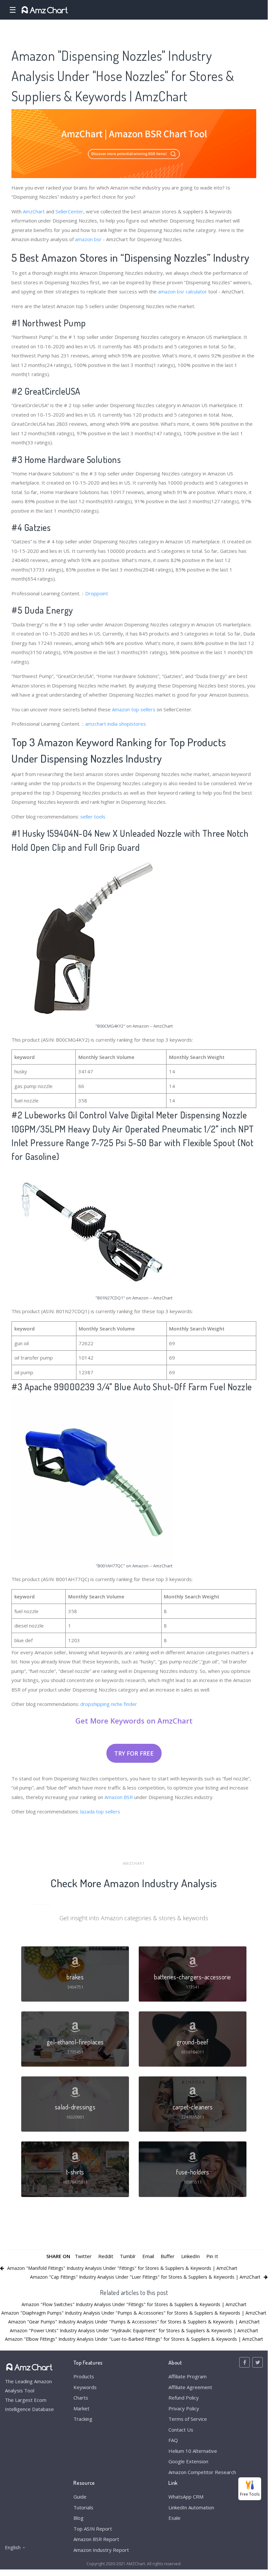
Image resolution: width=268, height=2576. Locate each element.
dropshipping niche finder (109, 1704)
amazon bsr (88, 239)
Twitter (83, 2256)
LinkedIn (190, 2256)
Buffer (168, 2256)
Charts (81, 2398)
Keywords (85, 2387)
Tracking (83, 2419)
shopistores (132, 724)
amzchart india (101, 724)
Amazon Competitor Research (202, 2472)
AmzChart (34, 211)
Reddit (106, 2256)
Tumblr (128, 2256)
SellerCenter (69, 211)
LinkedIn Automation (191, 2507)
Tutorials (83, 2507)
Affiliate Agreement (190, 2387)
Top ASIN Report (93, 2529)
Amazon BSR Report (96, 2539)
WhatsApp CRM (186, 2497)
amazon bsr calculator (182, 291)
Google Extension (188, 2461)
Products (84, 2376)
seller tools (93, 817)
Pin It (212, 2256)
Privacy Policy (184, 2408)
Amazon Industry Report (101, 2550)
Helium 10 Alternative (193, 2451)
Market (81, 2408)
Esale (174, 2518)
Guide (80, 2497)
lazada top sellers (100, 1811)
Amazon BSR (119, 1797)
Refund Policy (184, 2398)
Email (148, 2256)
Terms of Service (188, 2419)
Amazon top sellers (134, 709)
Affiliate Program (188, 2376)
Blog (79, 2518)
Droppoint (97, 593)
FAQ (173, 2440)
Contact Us (181, 2430)
